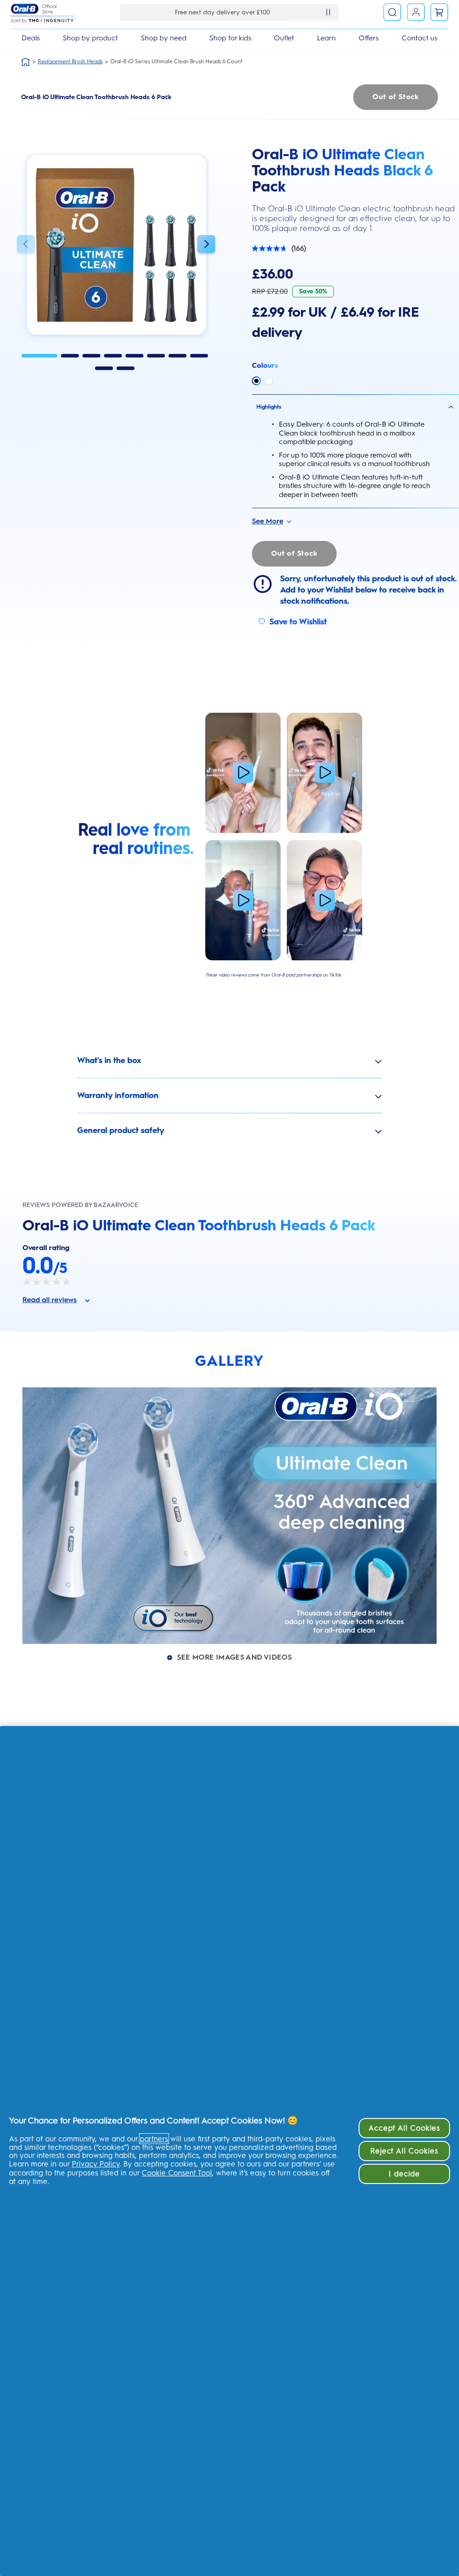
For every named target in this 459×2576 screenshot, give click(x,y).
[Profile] (416, 12)
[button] (26, 245)
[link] (439, 12)
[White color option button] (269, 381)
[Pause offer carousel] (328, 12)
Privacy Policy (96, 2164)
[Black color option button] (256, 381)
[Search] (392, 12)
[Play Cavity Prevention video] (243, 773)
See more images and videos (234, 1657)
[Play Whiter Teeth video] (325, 773)
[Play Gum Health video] (325, 900)
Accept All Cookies (404, 2128)
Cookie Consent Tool (177, 2173)
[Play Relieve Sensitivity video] (243, 900)
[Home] (26, 62)
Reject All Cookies (404, 2151)
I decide (404, 2174)
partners (154, 2139)
